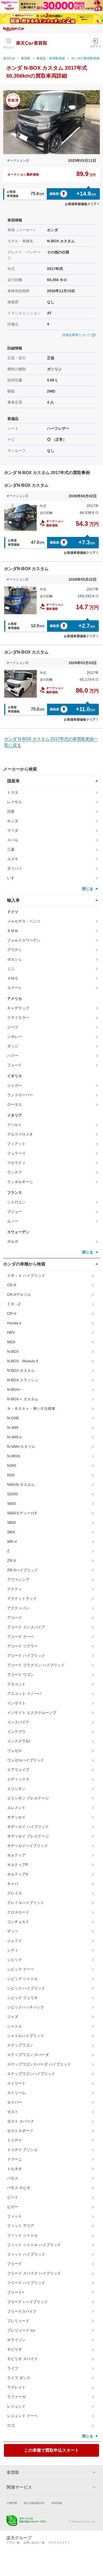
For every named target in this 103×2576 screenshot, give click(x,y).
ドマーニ (15, 2159)
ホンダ (13, 821)
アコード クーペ (21, 1637)
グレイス (15, 1893)
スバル (13, 840)
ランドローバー (20, 1095)
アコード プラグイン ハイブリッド (36, 1665)
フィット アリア (21, 2226)
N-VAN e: (15, 1437)
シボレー (15, 1037)
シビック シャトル (22, 1979)
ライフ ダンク (19, 2378)
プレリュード (18, 2321)
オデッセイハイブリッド (27, 1846)
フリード (15, 2264)
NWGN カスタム (21, 1485)
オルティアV (18, 1874)
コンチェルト (18, 1922)
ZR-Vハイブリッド (23, 1570)
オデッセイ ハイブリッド (28, 1827)
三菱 (11, 849)
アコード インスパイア (26, 1627)
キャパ (13, 1884)
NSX (11, 1475)
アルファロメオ (20, 1134)
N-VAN (13, 1428)
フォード (15, 1065)
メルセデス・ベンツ (24, 921)
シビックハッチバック (26, 2007)
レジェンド (16, 2406)
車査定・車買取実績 (51, 58)
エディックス (18, 1779)
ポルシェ (15, 959)
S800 (11, 1523)
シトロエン (16, 1202)
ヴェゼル (15, 1751)
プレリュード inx (21, 2330)
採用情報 (57, 2503)
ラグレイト (16, 2387)
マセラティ (16, 1163)
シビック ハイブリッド (26, 1988)
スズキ (13, 859)
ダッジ (13, 1046)
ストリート (16, 2083)
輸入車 (13, 900)
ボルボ (13, 1241)
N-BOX (13, 1351)
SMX (11, 1532)
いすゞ (13, 878)
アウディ (15, 950)
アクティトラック (22, 1599)
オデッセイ (16, 1817)
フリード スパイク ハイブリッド (34, 2273)
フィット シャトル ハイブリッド (34, 2245)
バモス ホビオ (19, 2188)
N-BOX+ (14, 1389)
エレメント (16, 1808)
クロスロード (18, 1912)
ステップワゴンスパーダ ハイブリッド (39, 2064)
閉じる (88, 889)
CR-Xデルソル (19, 1294)
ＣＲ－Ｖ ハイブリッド (26, 1275)
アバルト (15, 1125)
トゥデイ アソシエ (22, 2150)
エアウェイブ (18, 1770)
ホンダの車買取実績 (85, 58)
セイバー (15, 2102)
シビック (15, 1960)
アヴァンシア (18, 1580)
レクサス (15, 802)
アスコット (16, 1684)
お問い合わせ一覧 (34, 2543)
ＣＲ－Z (14, 1304)
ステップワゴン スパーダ (28, 2055)
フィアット (16, 1144)
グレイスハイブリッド (26, 1903)
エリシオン (16, 1789)
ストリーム (16, 2093)
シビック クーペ (21, 1969)
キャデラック (18, 1008)
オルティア (16, 1855)
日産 (11, 811)
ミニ (11, 969)
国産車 (13, 781)
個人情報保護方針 (34, 2503)
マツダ (13, 830)
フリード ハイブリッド (26, 2283)
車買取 (26, 58)
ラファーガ (16, 2397)
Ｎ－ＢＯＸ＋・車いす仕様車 (31, 1408)
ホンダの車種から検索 (24, 1264)
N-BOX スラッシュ (23, 1380)
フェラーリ (16, 1153)
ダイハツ (15, 868)
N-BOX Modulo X (23, 1361)
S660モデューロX (22, 1513)
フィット (15, 2216)
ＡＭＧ (13, 978)
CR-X (12, 1285)
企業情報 (12, 2503)
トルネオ (15, 2169)
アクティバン (18, 1608)
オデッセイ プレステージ (28, 1836)
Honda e (14, 1323)
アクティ (15, 1589)
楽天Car (9, 58)
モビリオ (15, 2349)
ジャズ (13, 2017)
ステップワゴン (20, 2045)
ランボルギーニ (20, 1182)
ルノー (13, 1221)
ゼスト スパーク (21, 2121)
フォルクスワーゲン (24, 940)
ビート (13, 2197)
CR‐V (12, 1313)
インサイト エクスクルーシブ (32, 1713)
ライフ (13, 2368)
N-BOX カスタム (21, 1370)
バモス (13, 2178)
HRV (11, 1332)
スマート (15, 988)
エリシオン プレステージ (28, 1798)
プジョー (15, 1212)
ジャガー (15, 1085)
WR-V (12, 1542)
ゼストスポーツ (20, 2131)
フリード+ (16, 2292)
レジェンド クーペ (22, 2416)
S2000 (13, 1494)
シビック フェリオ (22, 1998)
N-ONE (13, 1418)
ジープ (13, 1027)
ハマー (13, 1056)
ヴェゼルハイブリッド (26, 1760)
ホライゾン (16, 2340)
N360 (12, 1466)
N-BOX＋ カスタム (23, 1399)
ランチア (15, 1172)
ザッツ (13, 1931)
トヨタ (13, 792)
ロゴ (11, 2425)
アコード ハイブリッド (26, 1656)
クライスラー (18, 1018)
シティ (13, 1950)
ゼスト (13, 2112)
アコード (15, 1618)
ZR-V (11, 1561)
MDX (11, 1342)
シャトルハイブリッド (26, 2036)
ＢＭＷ (13, 931)
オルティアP (18, 1865)
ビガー (13, 2207)
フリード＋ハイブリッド (27, 2302)
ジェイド (15, 1941)
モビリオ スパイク (22, 2359)
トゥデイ (15, 2140)
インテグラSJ (18, 1741)
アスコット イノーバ (24, 1694)
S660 (11, 1504)
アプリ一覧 (13, 2543)
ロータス (15, 1104)
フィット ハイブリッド (26, 2254)
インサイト (16, 1703)
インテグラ (16, 1732)
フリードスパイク (22, 2311)
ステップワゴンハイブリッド (31, 2074)
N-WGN (14, 1456)
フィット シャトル (22, 2235)
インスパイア (18, 1722)
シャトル (15, 2026)
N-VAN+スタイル (21, 1447)
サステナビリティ (59, 2543)
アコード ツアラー (22, 1646)
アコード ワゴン (21, 1675)
